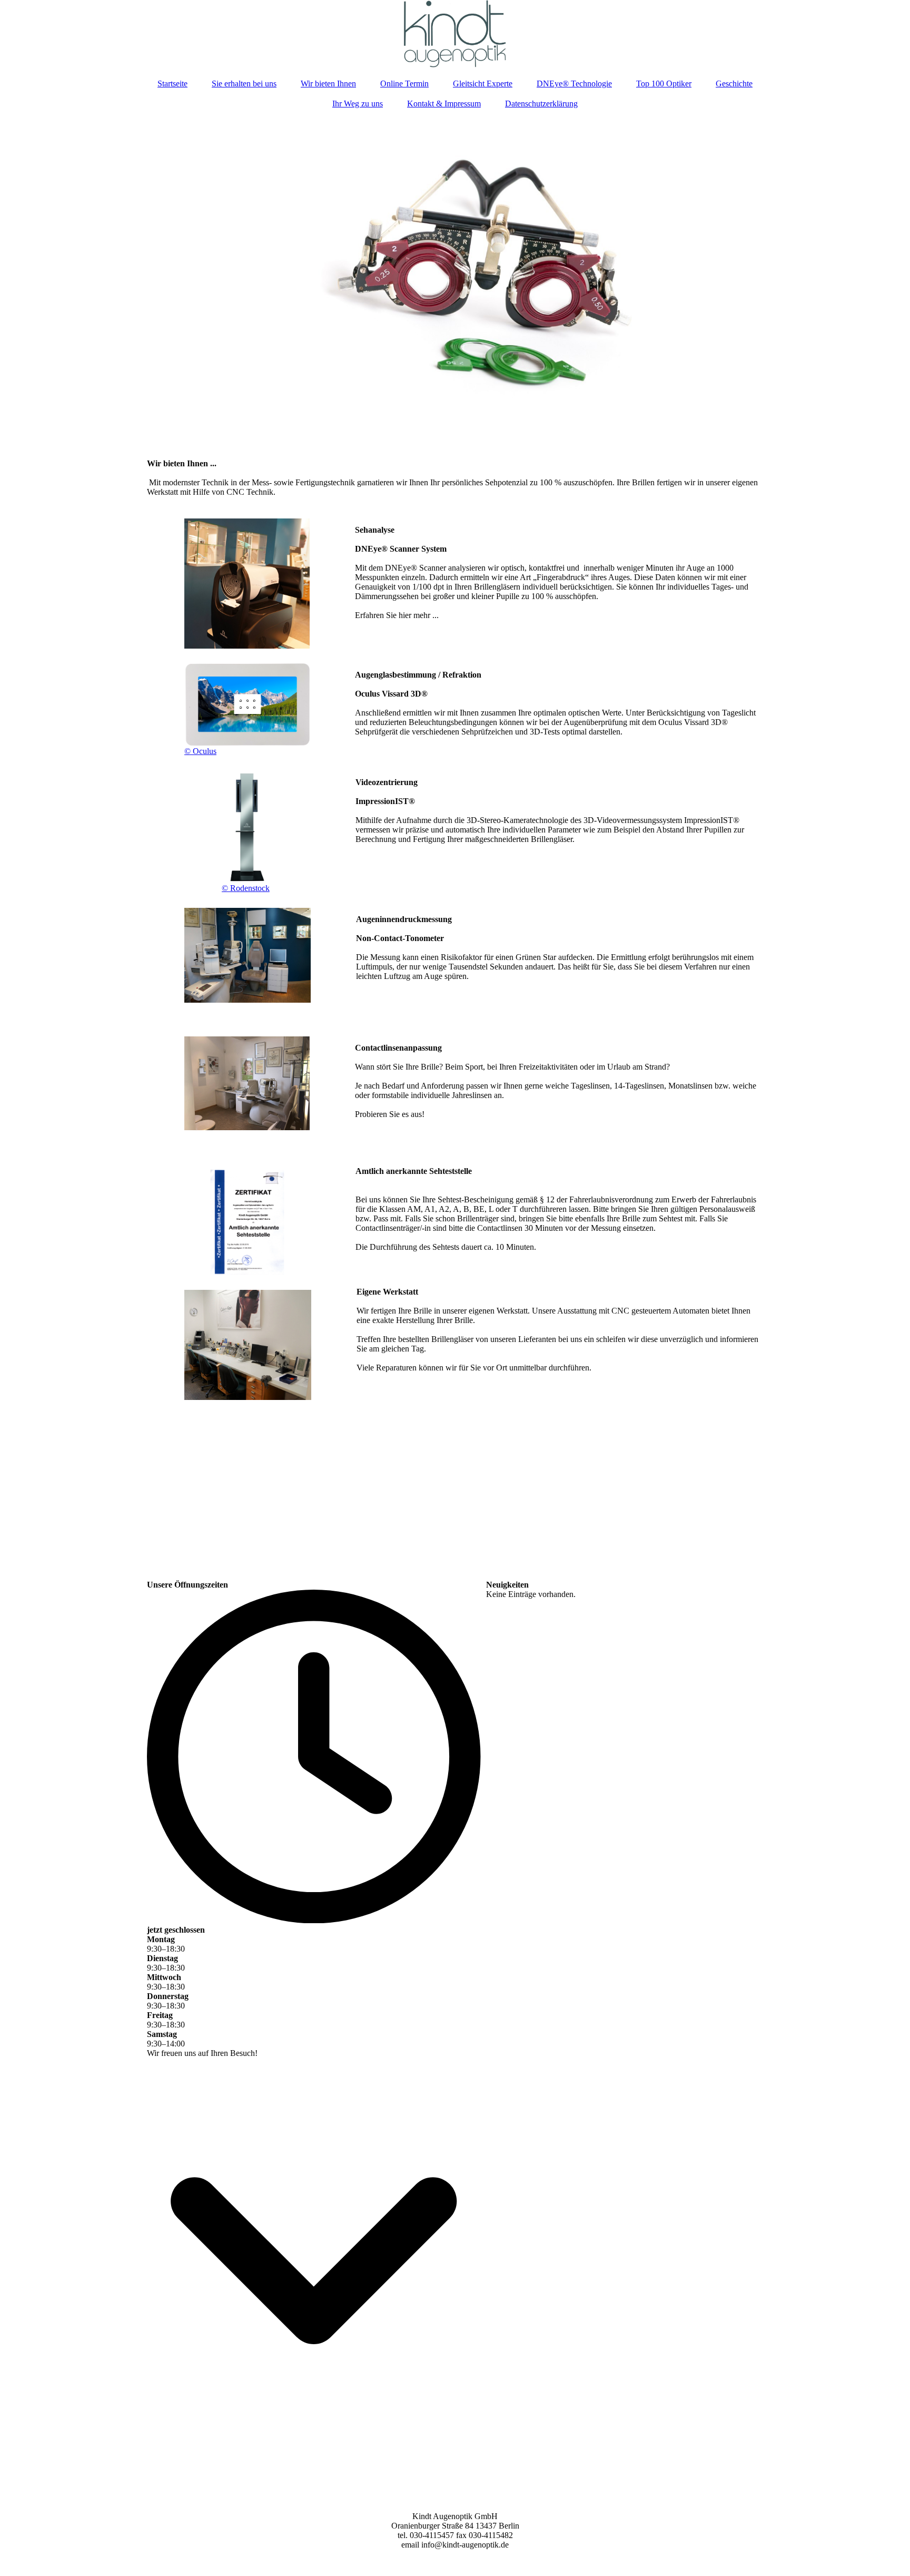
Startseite (172, 84)
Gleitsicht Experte (483, 84)
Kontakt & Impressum (444, 104)
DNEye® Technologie (574, 84)
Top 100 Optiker (664, 84)
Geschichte (734, 84)
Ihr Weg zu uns (358, 104)
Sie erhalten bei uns (244, 84)
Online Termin (404, 84)
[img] (455, 34)
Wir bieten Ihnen (328, 84)
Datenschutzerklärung (541, 104)
